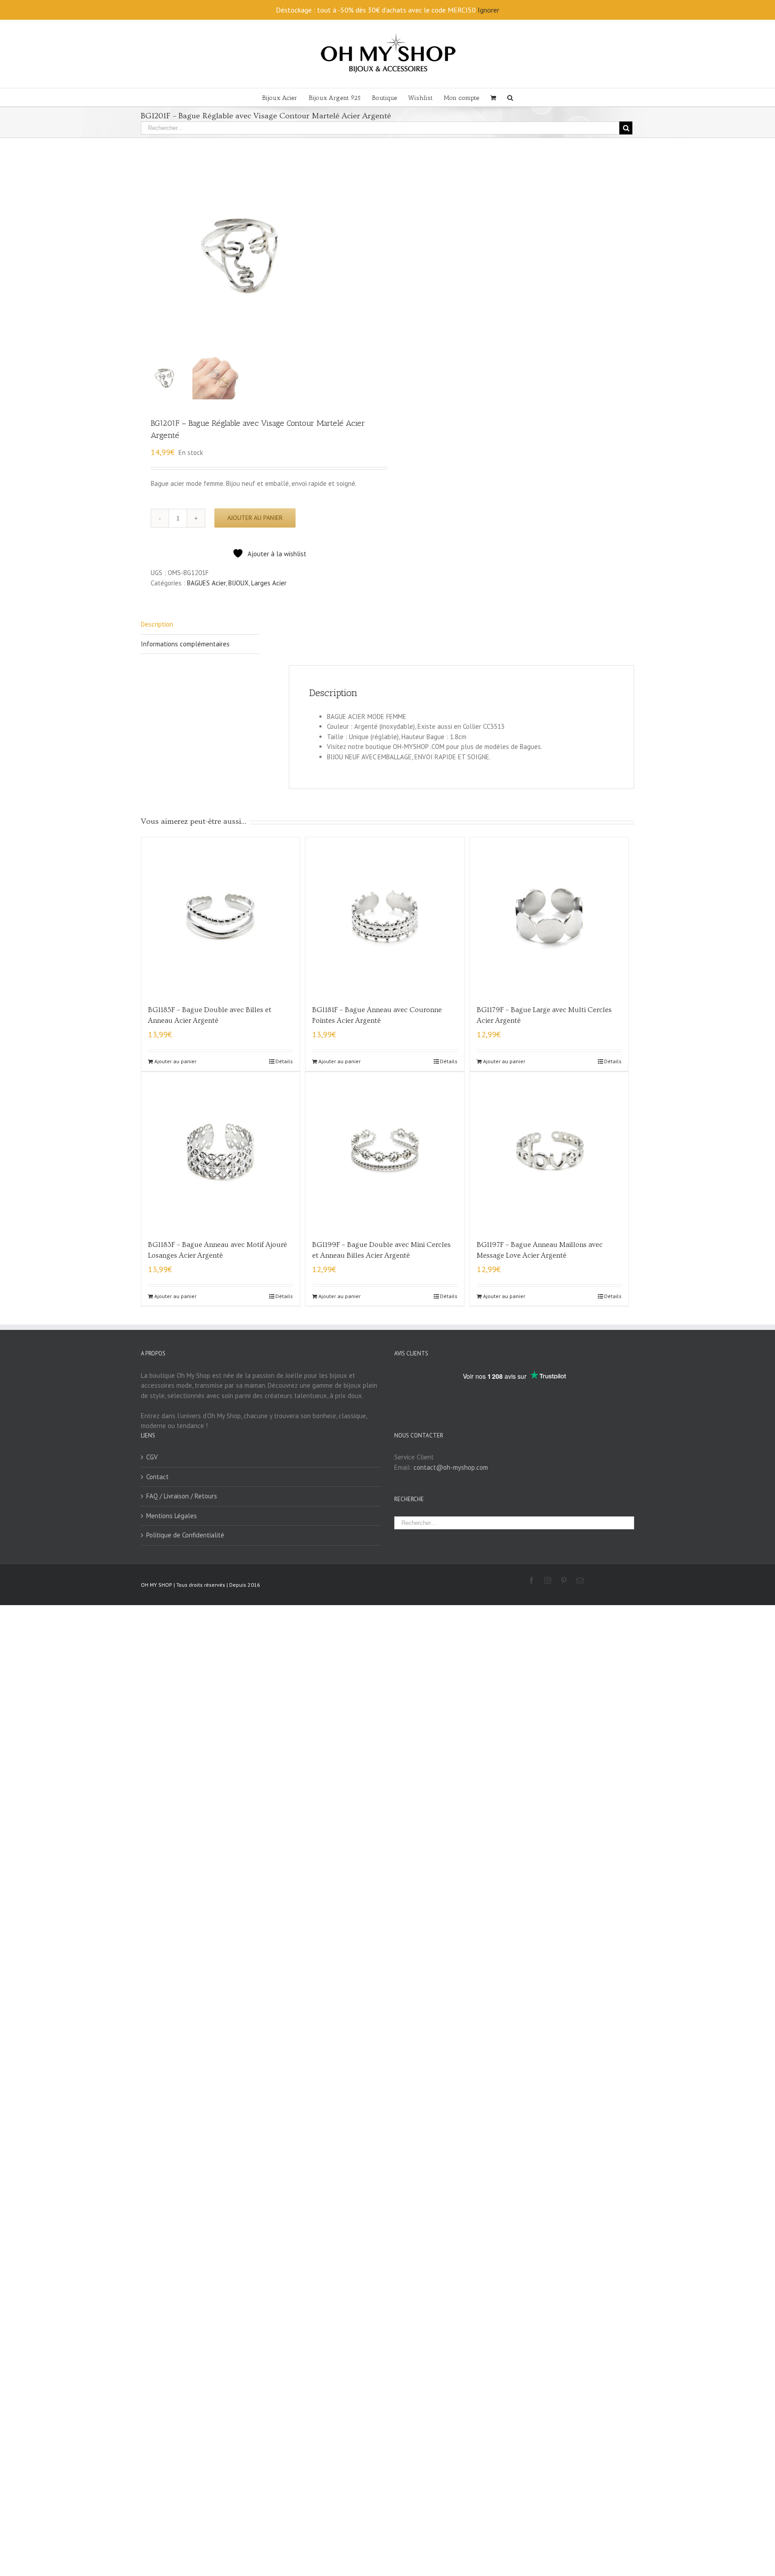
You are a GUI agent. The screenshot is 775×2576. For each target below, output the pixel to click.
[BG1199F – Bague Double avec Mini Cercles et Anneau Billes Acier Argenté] (385, 1151)
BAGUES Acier (206, 583)
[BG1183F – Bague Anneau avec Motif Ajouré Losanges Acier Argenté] (220, 1151)
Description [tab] (157, 624)
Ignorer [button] (488, 10)
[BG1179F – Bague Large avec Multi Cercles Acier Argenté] (549, 916)
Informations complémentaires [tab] (185, 644)
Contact (157, 1477)
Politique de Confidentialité (185, 1535)
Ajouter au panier (255, 518)
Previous (148, 257)
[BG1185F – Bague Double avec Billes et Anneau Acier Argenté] (220, 916)
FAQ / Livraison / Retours (182, 1496)
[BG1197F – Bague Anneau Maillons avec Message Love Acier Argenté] (549, 1151)
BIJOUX (238, 583)
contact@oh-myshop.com (451, 1467)
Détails (284, 1061)
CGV (152, 1457)
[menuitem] (285, 97)
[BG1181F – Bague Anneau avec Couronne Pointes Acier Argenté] (385, 916)
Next (381, 257)
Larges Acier (269, 583)
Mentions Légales (172, 1516)
